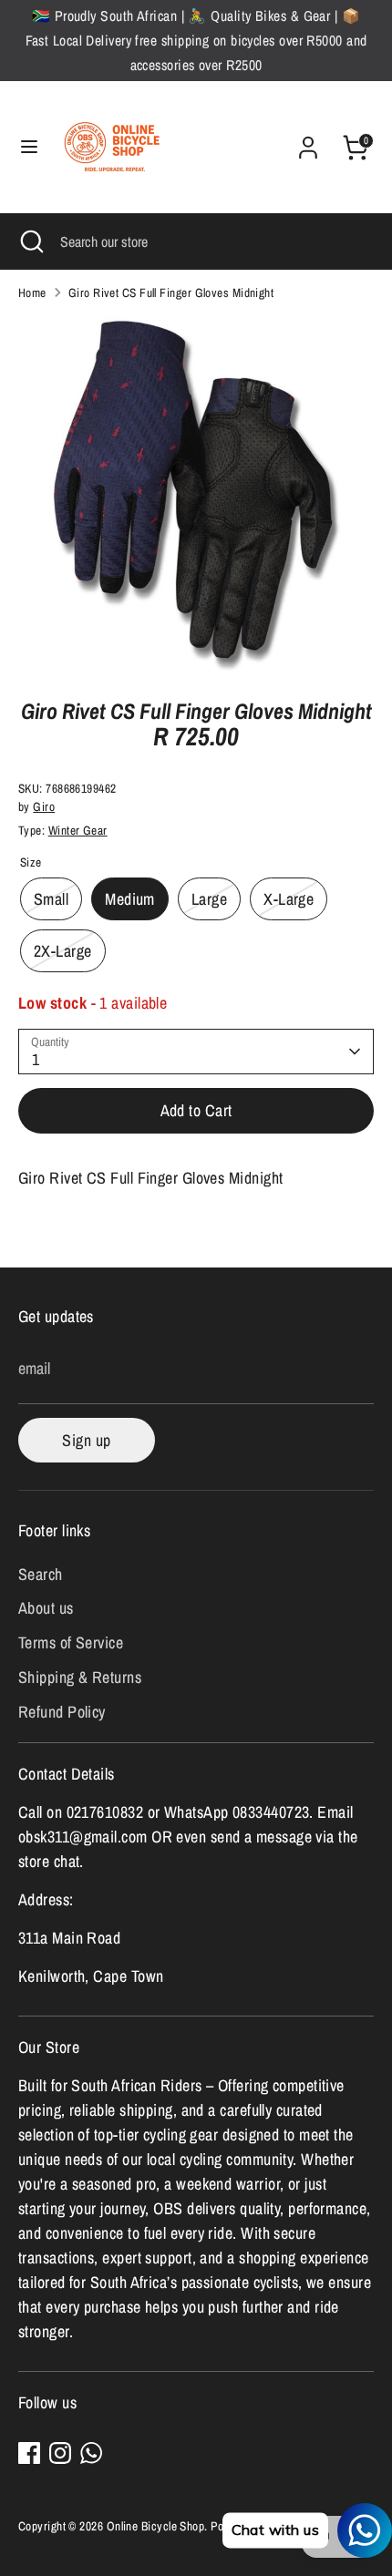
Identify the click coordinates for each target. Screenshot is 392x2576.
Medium (130, 899)
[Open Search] (30, 241)
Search (41, 1574)
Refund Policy (62, 1712)
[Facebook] (29, 2453)
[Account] (308, 142)
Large (209, 899)
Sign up (86, 1440)
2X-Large (63, 951)
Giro (44, 806)
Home (32, 292)
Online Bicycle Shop (156, 2526)
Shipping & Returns (80, 1677)
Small (51, 899)
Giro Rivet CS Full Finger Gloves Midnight (171, 292)
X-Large (289, 899)
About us (46, 1608)
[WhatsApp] (91, 2453)
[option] (196, 494)
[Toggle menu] (29, 147)
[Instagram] (60, 2453)
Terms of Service (71, 1642)
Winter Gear (78, 830)
